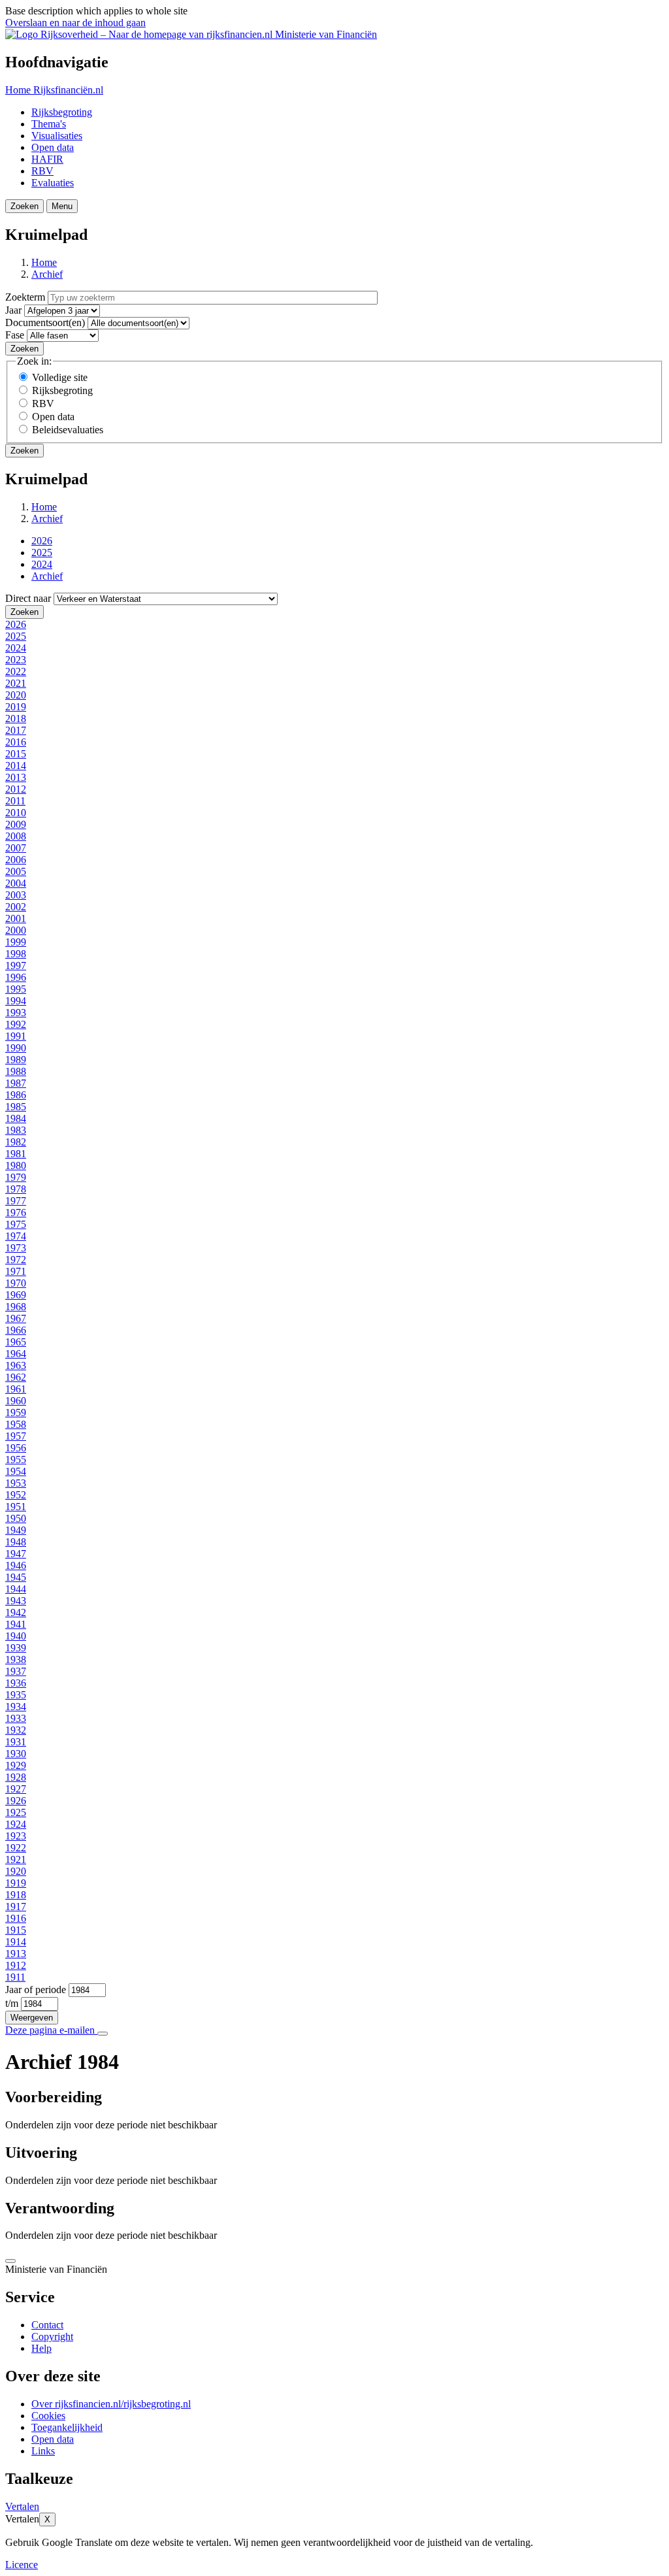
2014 (16, 766)
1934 (16, 1707)
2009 (16, 824)
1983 (16, 1130)
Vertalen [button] (22, 2506)
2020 (16, 695)
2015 (16, 754)
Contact (47, 2325)
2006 (16, 860)
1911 (15, 1977)
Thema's (49, 124)
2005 (16, 871)
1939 (16, 1648)
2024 (42, 564)
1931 (16, 1742)
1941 (16, 1624)
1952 (16, 1495)
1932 (16, 1730)
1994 (16, 1001)
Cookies (48, 2416)
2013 (16, 777)
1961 (16, 1389)
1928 (16, 1777)
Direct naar (28, 598)
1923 (16, 1836)
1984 (16, 1118)
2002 (16, 907)
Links (43, 2451)
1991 (16, 1036)
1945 (16, 1577)
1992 (16, 1024)
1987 (16, 1083)
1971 (16, 1271)
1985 (16, 1107)
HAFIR (47, 159)
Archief (47, 274)
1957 (16, 1436)
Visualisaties (57, 136)
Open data (53, 147)
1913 (16, 1954)
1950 (16, 1518)
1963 (16, 1365)
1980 (16, 1165)
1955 (16, 1460)
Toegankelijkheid (67, 2427)
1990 (16, 1048)
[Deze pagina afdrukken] (103, 2034)
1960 (16, 1401)
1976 (16, 1213)
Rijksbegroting (62, 112)
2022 (16, 671)
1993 (16, 1013)
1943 (16, 1601)
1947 (16, 1554)
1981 (16, 1154)
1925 (16, 1812)
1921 (16, 1859)
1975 (16, 1224)
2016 (16, 742)
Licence (22, 2565)
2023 (16, 660)
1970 (16, 1283)
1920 (16, 1871)
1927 (16, 1789)
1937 (16, 1671)
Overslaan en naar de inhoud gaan (75, 23)
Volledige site (60, 377)
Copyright (52, 2337)
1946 (16, 1565)
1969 (16, 1295)
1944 (16, 1589)
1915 (16, 1930)
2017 (16, 730)
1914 (16, 1942)
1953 (16, 1483)
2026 (42, 541)
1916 (16, 1918)
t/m (12, 2003)
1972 (16, 1260)
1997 (16, 966)
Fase (15, 335)
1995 (16, 989)
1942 (16, 1612)
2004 (16, 883)
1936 (16, 1683)
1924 (16, 1824)
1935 (16, 1695)
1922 (16, 1848)
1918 (16, 1895)
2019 (16, 707)
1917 (16, 1907)
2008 (16, 836)
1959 (16, 1412)
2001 (16, 918)
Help (41, 2348)
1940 (16, 1636)
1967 (16, 1318)
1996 (16, 977)
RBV (42, 171)
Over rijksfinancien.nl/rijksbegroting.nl (111, 2404)
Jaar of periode (36, 1990)
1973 (16, 1248)
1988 (16, 1071)
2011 (15, 801)
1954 (16, 1471)
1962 (16, 1377)
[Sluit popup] (10, 2261)
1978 (16, 1189)
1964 (16, 1354)
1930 (16, 1754)
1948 (16, 1542)
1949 (16, 1530)
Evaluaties (53, 183)
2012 (16, 789)
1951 (16, 1507)
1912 (16, 1965)
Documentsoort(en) (45, 322)
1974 (16, 1236)
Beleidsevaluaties (68, 430)
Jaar (13, 310)
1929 (16, 1765)
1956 (16, 1448)
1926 (16, 1801)
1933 (16, 1718)
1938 (16, 1660)
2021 (16, 683)
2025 (42, 553)
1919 (16, 1883)
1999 (16, 942)
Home (44, 262)
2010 (16, 813)
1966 (16, 1330)
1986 (16, 1095)
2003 (16, 895)
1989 (16, 1060)
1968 (16, 1307)
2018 (16, 718)
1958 (16, 1424)
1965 (16, 1342)
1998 (16, 954)
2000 (16, 930)
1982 (16, 1142)
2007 (16, 848)
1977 (16, 1201)
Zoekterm (25, 297)
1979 (16, 1177)
